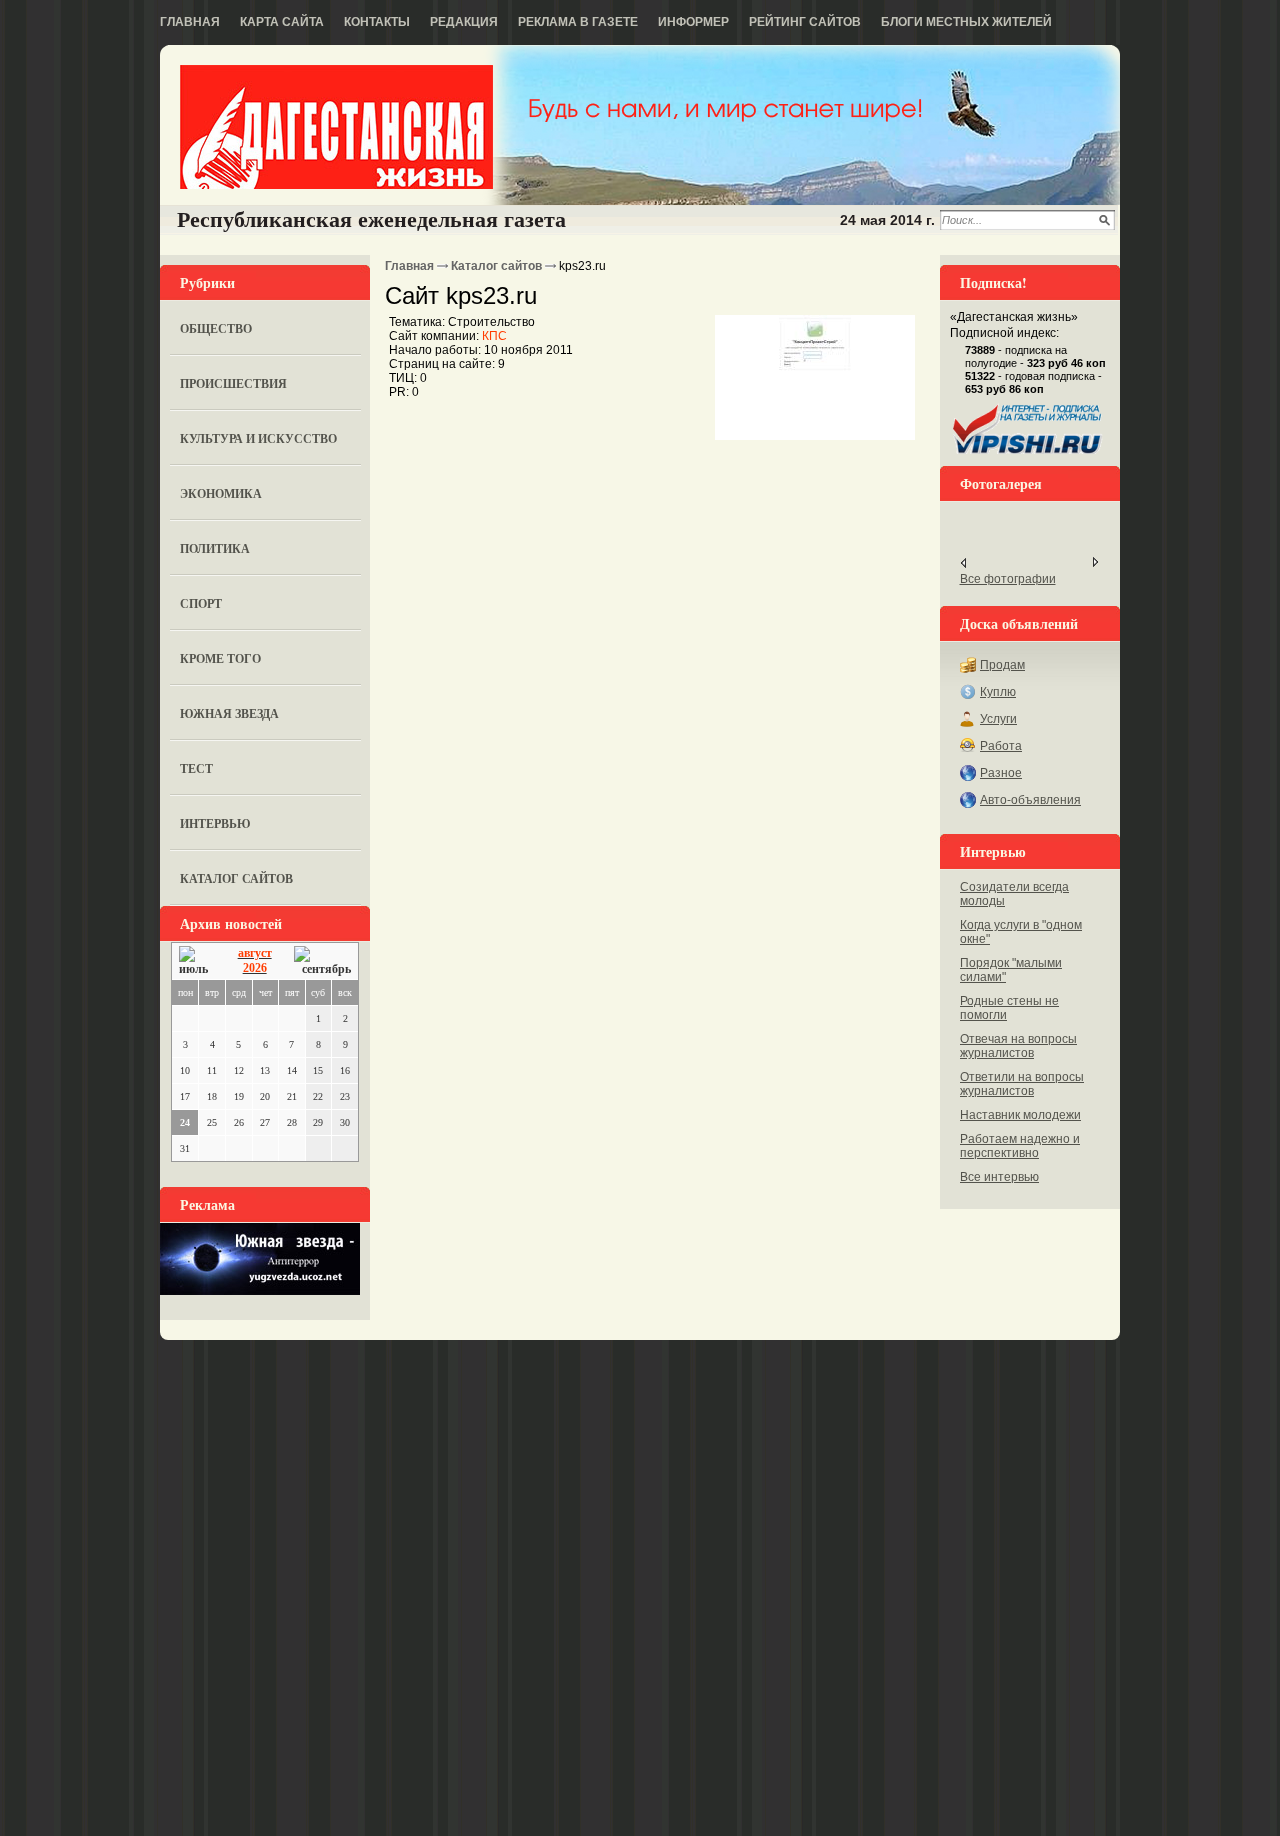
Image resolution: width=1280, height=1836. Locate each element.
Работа (1001, 746)
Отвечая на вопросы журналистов (1018, 1046)
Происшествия (233, 383)
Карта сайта (282, 22)
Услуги (998, 719)
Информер (693, 22)
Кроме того (220, 658)
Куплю (998, 692)
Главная (190, 22)
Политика (215, 548)
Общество (216, 328)
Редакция (464, 22)
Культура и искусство (258, 438)
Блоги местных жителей (966, 22)
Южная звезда (229, 713)
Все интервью (999, 1177)
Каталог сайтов (236, 878)
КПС (494, 336)
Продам (1002, 665)
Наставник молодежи (1020, 1115)
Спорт (201, 603)
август (255, 953)
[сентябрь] (322, 961)
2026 (255, 968)
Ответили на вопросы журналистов (1022, 1084)
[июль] (197, 961)
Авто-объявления (1030, 800)
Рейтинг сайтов (805, 22)
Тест (196, 768)
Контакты (377, 22)
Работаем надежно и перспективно (1020, 1146)
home (336, 127)
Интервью (215, 823)
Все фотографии (1008, 579)
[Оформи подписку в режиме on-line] (1028, 454)
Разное (1001, 773)
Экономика (221, 493)
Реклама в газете (578, 22)
